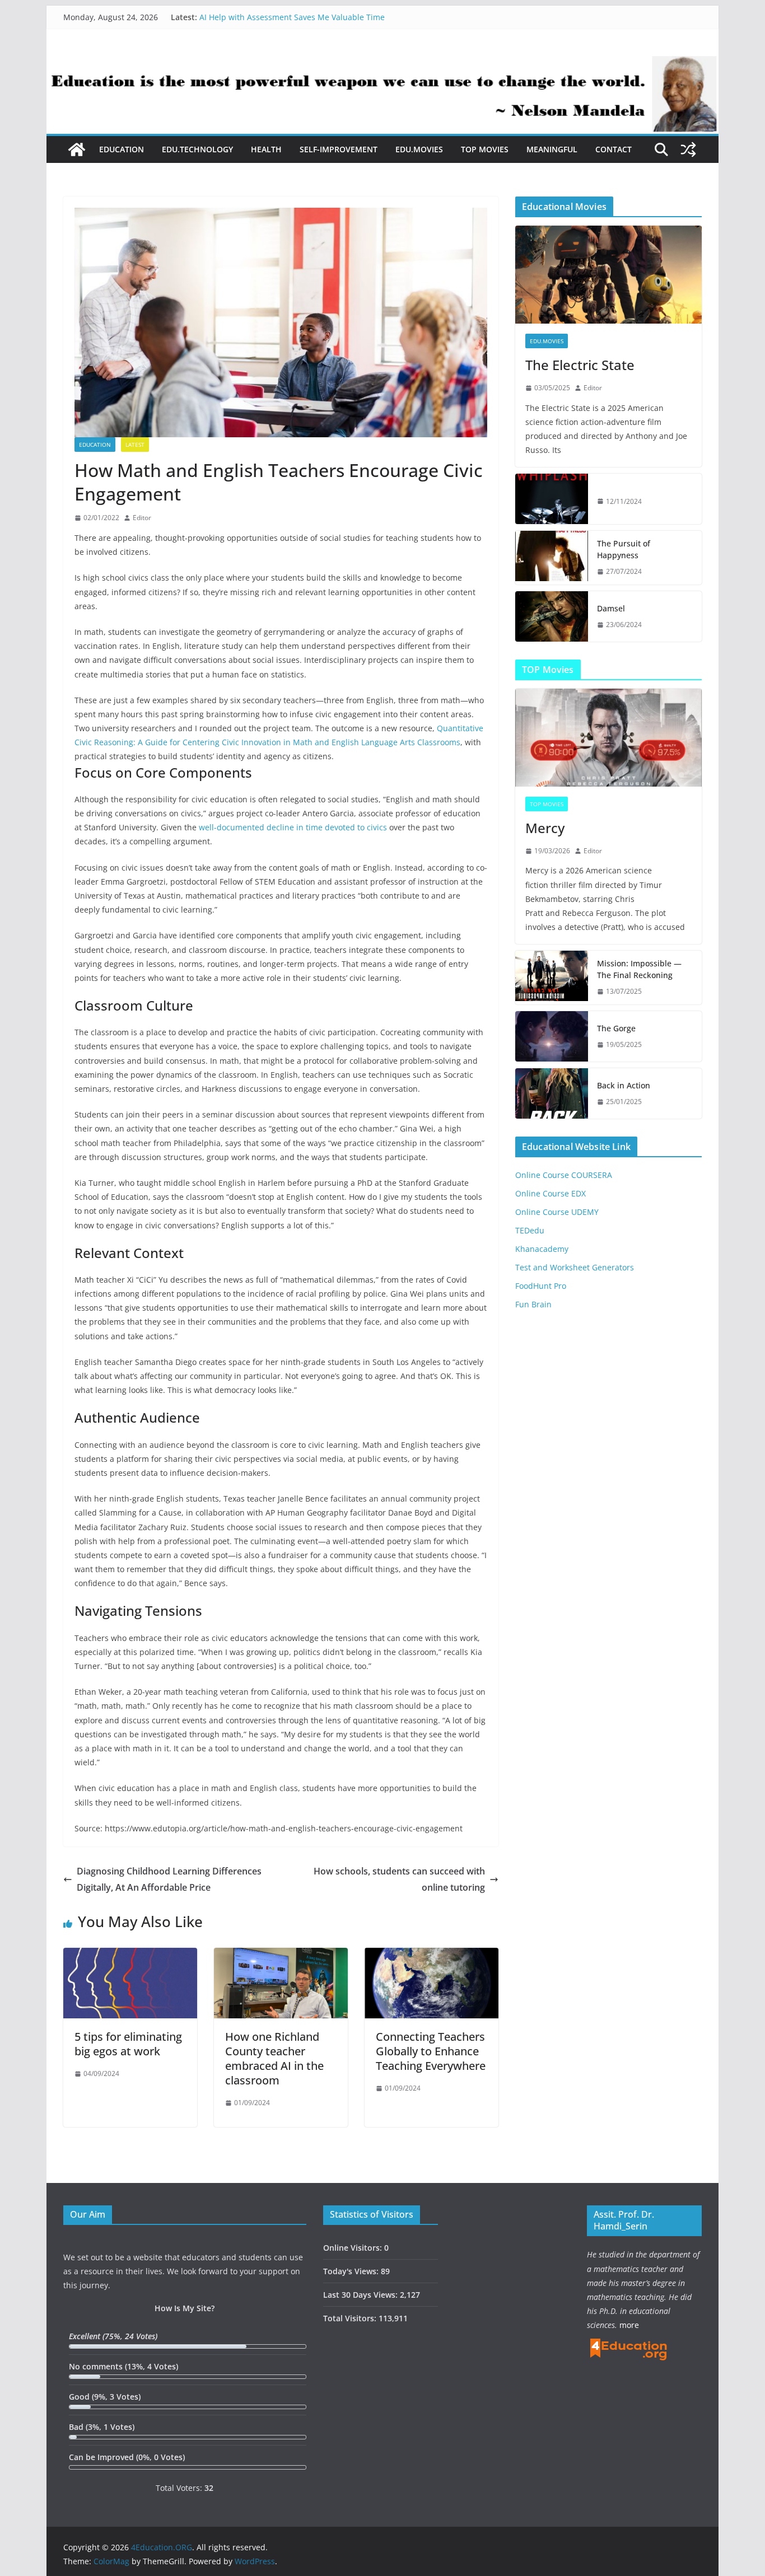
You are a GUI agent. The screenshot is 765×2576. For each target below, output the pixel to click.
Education (122, 149)
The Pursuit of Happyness (624, 549)
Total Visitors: (351, 2318)
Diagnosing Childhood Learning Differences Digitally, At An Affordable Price (169, 1879)
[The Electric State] (608, 275)
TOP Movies (485, 149)
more (629, 2325)
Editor (142, 518)
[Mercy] (608, 738)
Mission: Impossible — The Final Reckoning (639, 969)
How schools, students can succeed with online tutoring (399, 1879)
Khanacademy (542, 1249)
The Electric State (580, 365)
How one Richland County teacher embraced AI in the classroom (274, 2058)
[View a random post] (688, 149)
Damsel (611, 608)
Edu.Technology (197, 149)
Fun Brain (533, 1304)
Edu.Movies (419, 149)
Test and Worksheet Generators (575, 1267)
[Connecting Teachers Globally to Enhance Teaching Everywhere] (432, 1956)
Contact (614, 149)
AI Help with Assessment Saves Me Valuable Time (292, 17)
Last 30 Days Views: (361, 2295)
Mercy (545, 828)
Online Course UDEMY (557, 1212)
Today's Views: (352, 2271)
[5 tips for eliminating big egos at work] (130, 1956)
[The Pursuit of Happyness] (552, 558)
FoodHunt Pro (541, 1286)
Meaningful (552, 149)
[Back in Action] (552, 1093)
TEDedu (530, 1230)
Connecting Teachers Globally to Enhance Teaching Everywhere (431, 2051)
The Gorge (616, 1028)
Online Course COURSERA (564, 1175)
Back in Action (624, 1085)
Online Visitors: (354, 2248)
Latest (135, 445)
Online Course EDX (551, 1193)
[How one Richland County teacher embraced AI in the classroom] (281, 1956)
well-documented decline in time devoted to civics (293, 827)
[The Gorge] (552, 1036)
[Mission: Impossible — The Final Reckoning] (552, 978)
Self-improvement (339, 149)
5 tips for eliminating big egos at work (128, 2044)
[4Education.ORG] (77, 149)
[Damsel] (552, 616)
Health (266, 149)
